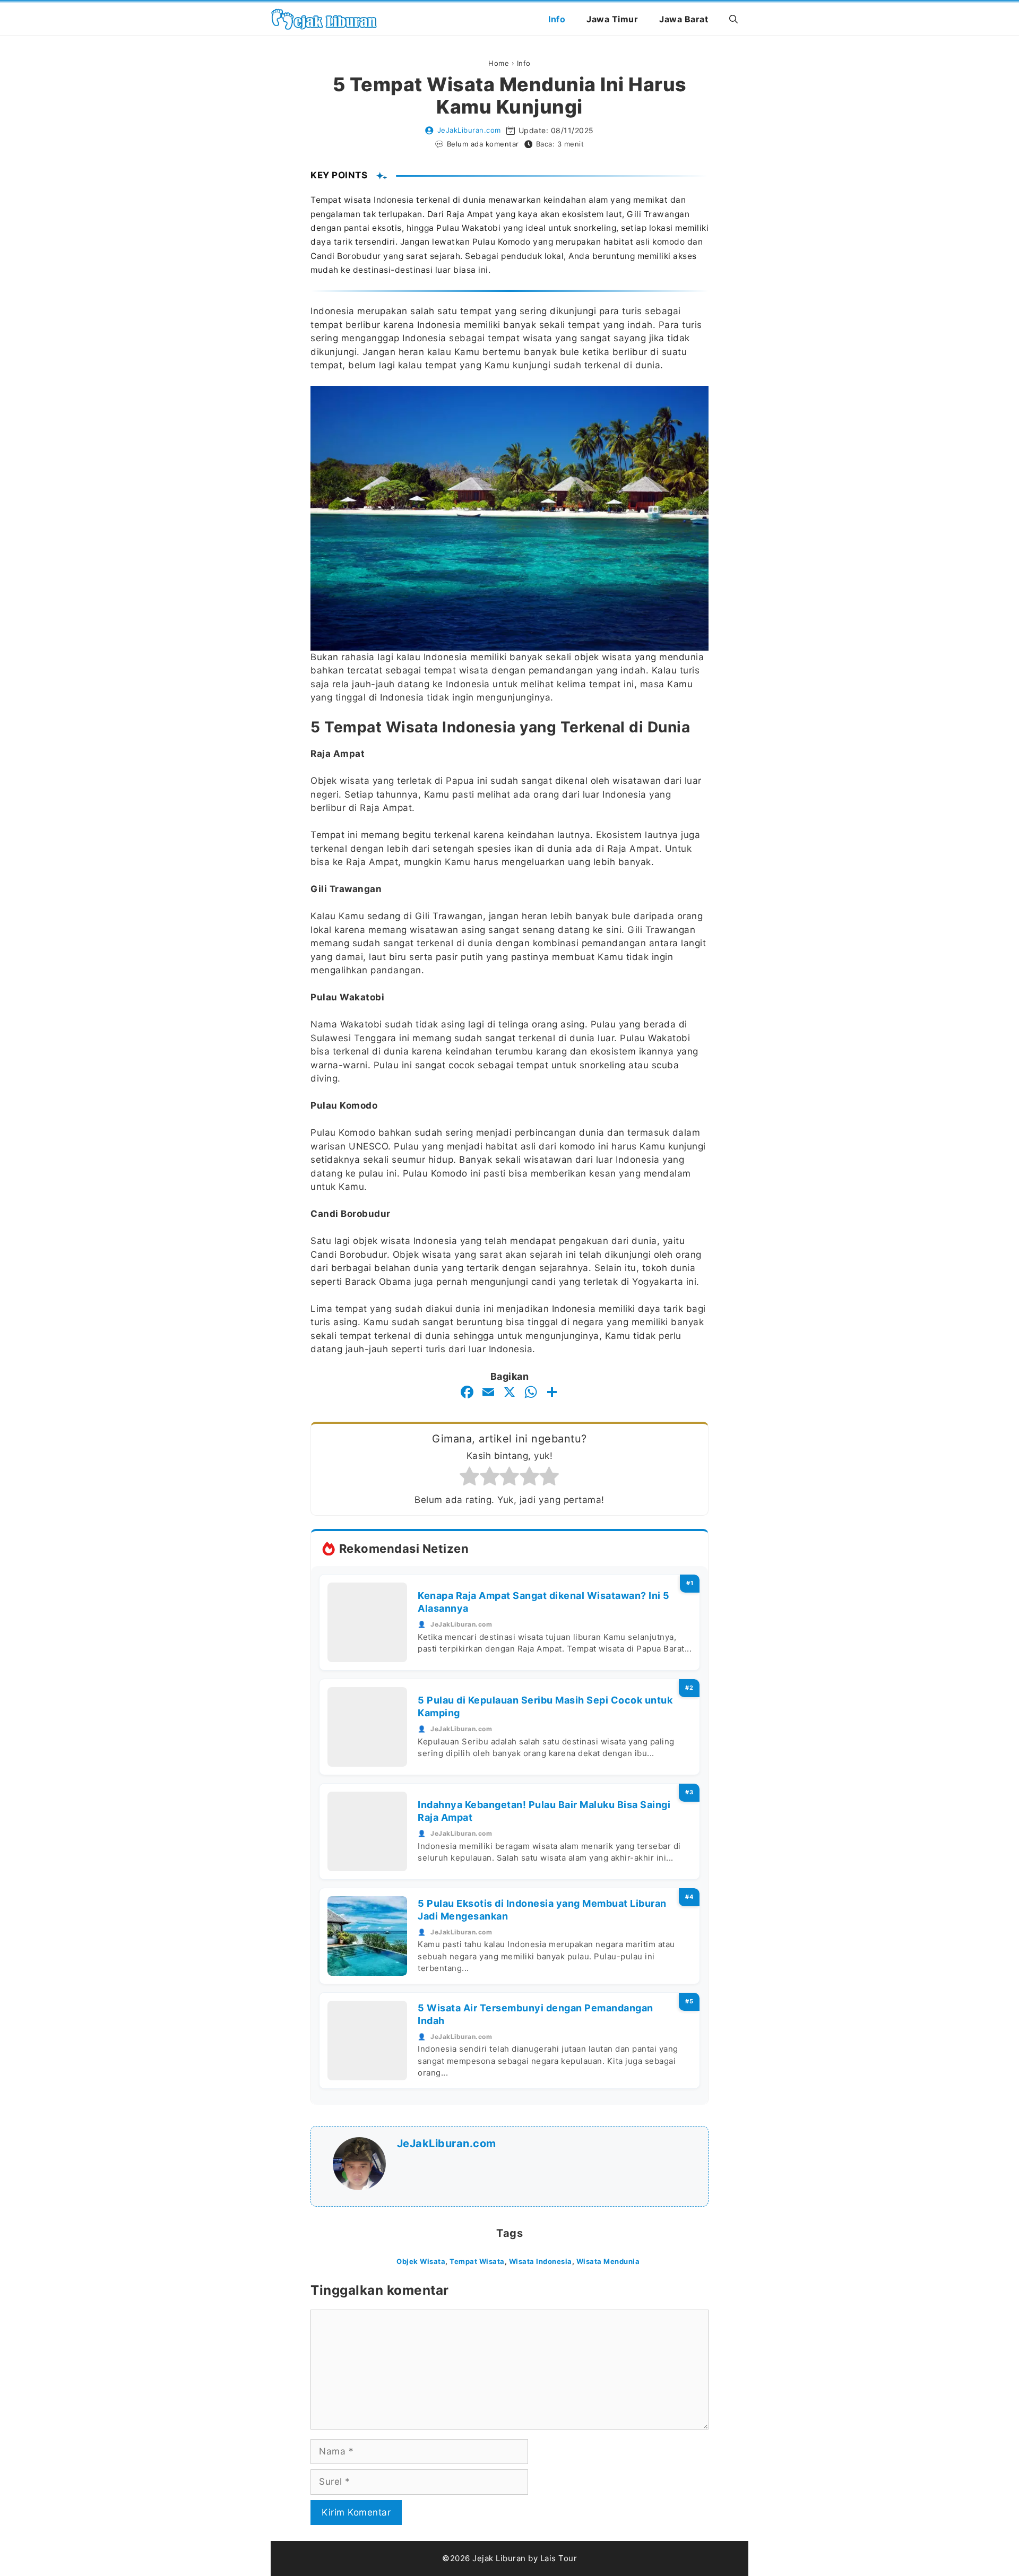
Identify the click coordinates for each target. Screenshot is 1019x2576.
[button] (733, 19)
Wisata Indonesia (541, 2261)
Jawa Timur (612, 19)
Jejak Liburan (499, 2558)
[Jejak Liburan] (324, 19)
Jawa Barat (684, 19)
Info (557, 19)
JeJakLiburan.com (469, 130)
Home (499, 63)
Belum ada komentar (483, 144)
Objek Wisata (421, 2261)
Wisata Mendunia (608, 2261)
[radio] (470, 1478)
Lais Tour (559, 2558)
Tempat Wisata (477, 2261)
